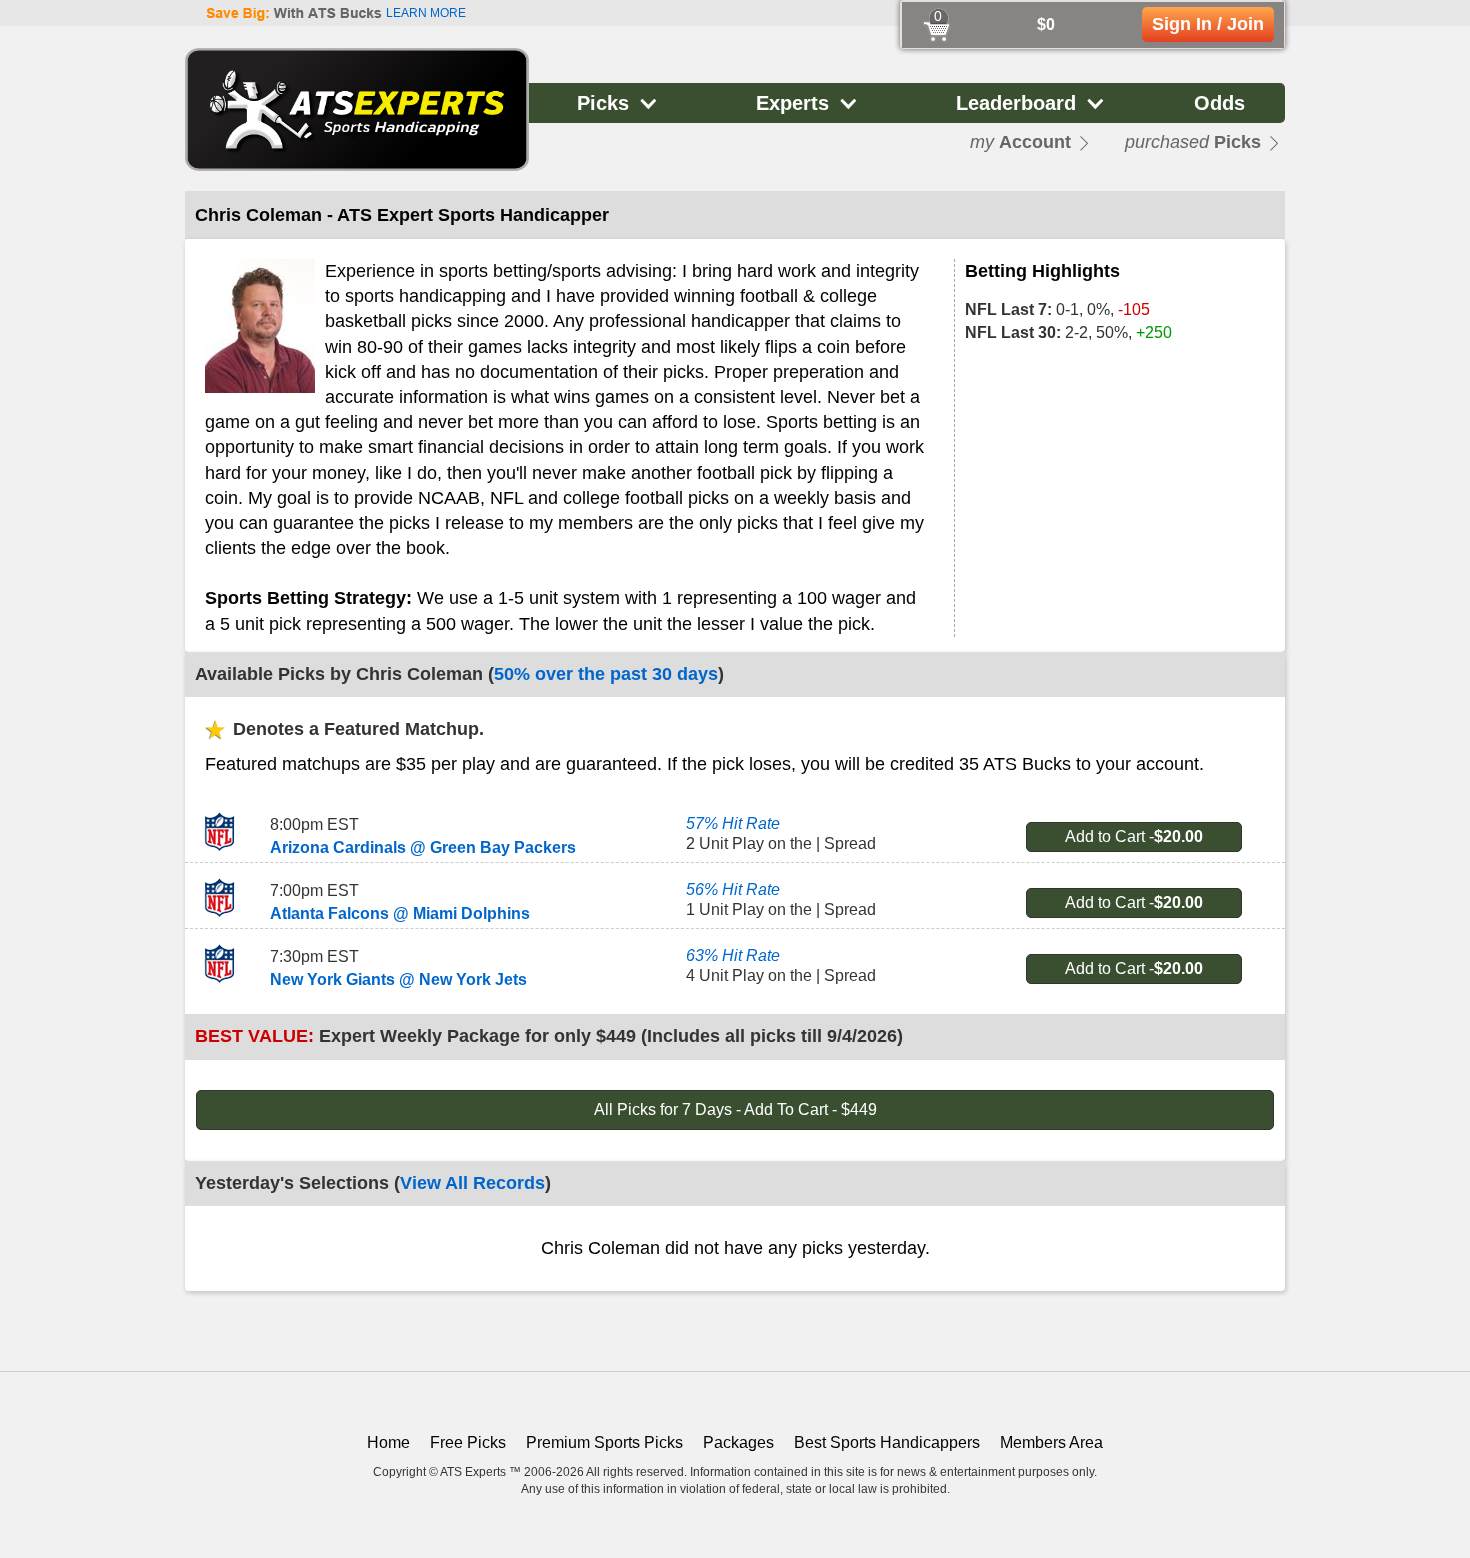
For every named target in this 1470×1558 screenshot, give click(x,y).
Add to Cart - (1134, 836)
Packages (738, 1442)
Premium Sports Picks (604, 1442)
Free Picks (468, 1442)
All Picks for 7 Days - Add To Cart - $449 (735, 1109)
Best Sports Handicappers (887, 1442)
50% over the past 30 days (606, 674)
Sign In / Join (1208, 24)
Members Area (1051, 1442)
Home (388, 1442)
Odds (1219, 103)
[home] (357, 109)
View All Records (472, 1183)
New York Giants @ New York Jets (398, 979)
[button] (618, 103)
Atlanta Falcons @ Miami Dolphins (400, 913)
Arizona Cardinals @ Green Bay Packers (423, 847)
